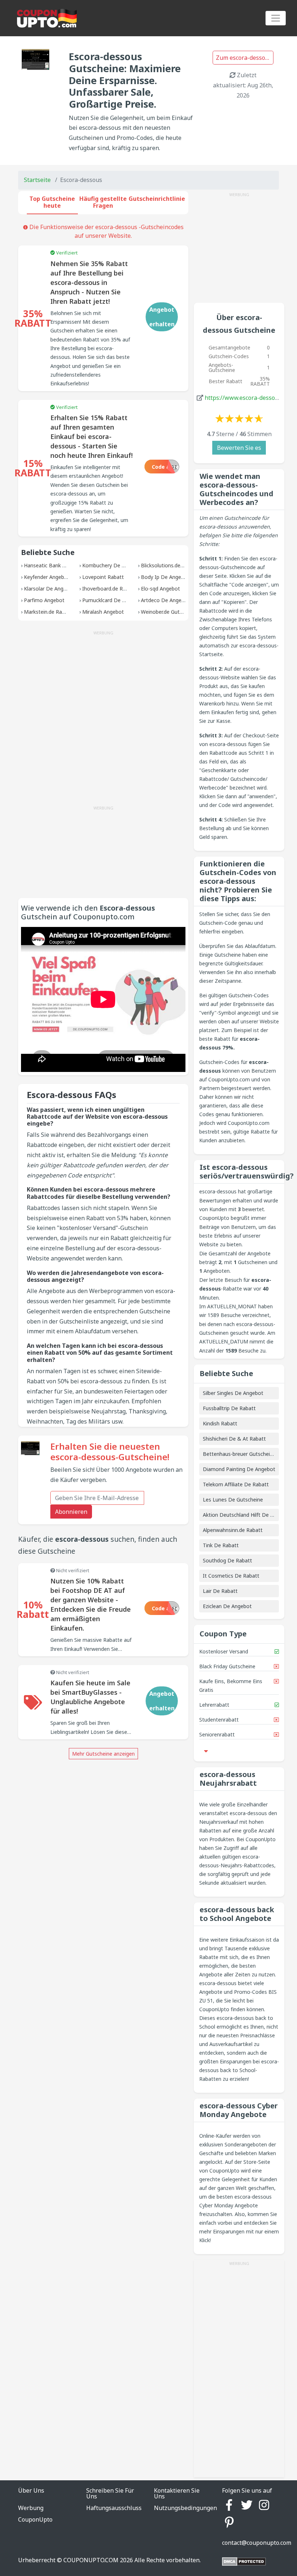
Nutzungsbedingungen (185, 2508)
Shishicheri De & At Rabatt (234, 1439)
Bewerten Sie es (239, 448)
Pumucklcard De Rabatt (110, 600)
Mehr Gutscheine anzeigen (103, 1754)
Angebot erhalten (162, 317)
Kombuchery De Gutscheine (115, 565)
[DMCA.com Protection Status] (244, 2561)
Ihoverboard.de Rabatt (109, 589)
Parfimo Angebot (44, 600)
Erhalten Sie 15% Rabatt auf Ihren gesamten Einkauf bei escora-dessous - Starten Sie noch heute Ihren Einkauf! (91, 436)
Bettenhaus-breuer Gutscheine (239, 1454)
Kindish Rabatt (220, 1423)
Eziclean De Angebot (227, 1606)
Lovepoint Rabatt (103, 577)
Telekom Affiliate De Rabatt (236, 1484)
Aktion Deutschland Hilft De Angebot (247, 1515)
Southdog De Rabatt (227, 1560)
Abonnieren (71, 1512)
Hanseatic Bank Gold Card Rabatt (64, 565)
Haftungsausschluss (114, 2508)
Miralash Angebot (103, 612)
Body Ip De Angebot (165, 577)
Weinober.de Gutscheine (169, 612)
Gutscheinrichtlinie (157, 199)
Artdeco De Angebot (165, 600)
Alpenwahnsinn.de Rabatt (233, 1530)
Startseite (37, 180)
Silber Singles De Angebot (233, 1393)
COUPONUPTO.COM (91, 2560)
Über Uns (31, 2490)
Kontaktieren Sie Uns (177, 2493)
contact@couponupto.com (257, 2543)
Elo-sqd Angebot (160, 589)
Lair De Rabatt (220, 1591)
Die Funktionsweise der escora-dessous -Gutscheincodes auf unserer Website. (106, 231)
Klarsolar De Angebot (49, 589)
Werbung (31, 2508)
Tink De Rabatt (221, 1545)
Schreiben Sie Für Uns (110, 2493)
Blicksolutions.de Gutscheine (175, 565)
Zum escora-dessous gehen (245, 58)
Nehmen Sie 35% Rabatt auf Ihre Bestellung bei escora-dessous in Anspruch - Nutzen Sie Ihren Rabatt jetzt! (89, 282)
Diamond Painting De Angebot (239, 1469)
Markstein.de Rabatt (48, 612)
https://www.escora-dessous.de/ (248, 398)
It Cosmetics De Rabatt (231, 1576)
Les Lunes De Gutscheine (233, 1500)
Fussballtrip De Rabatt (229, 1408)
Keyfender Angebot (47, 577)
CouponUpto (35, 2519)
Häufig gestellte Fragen (103, 202)
